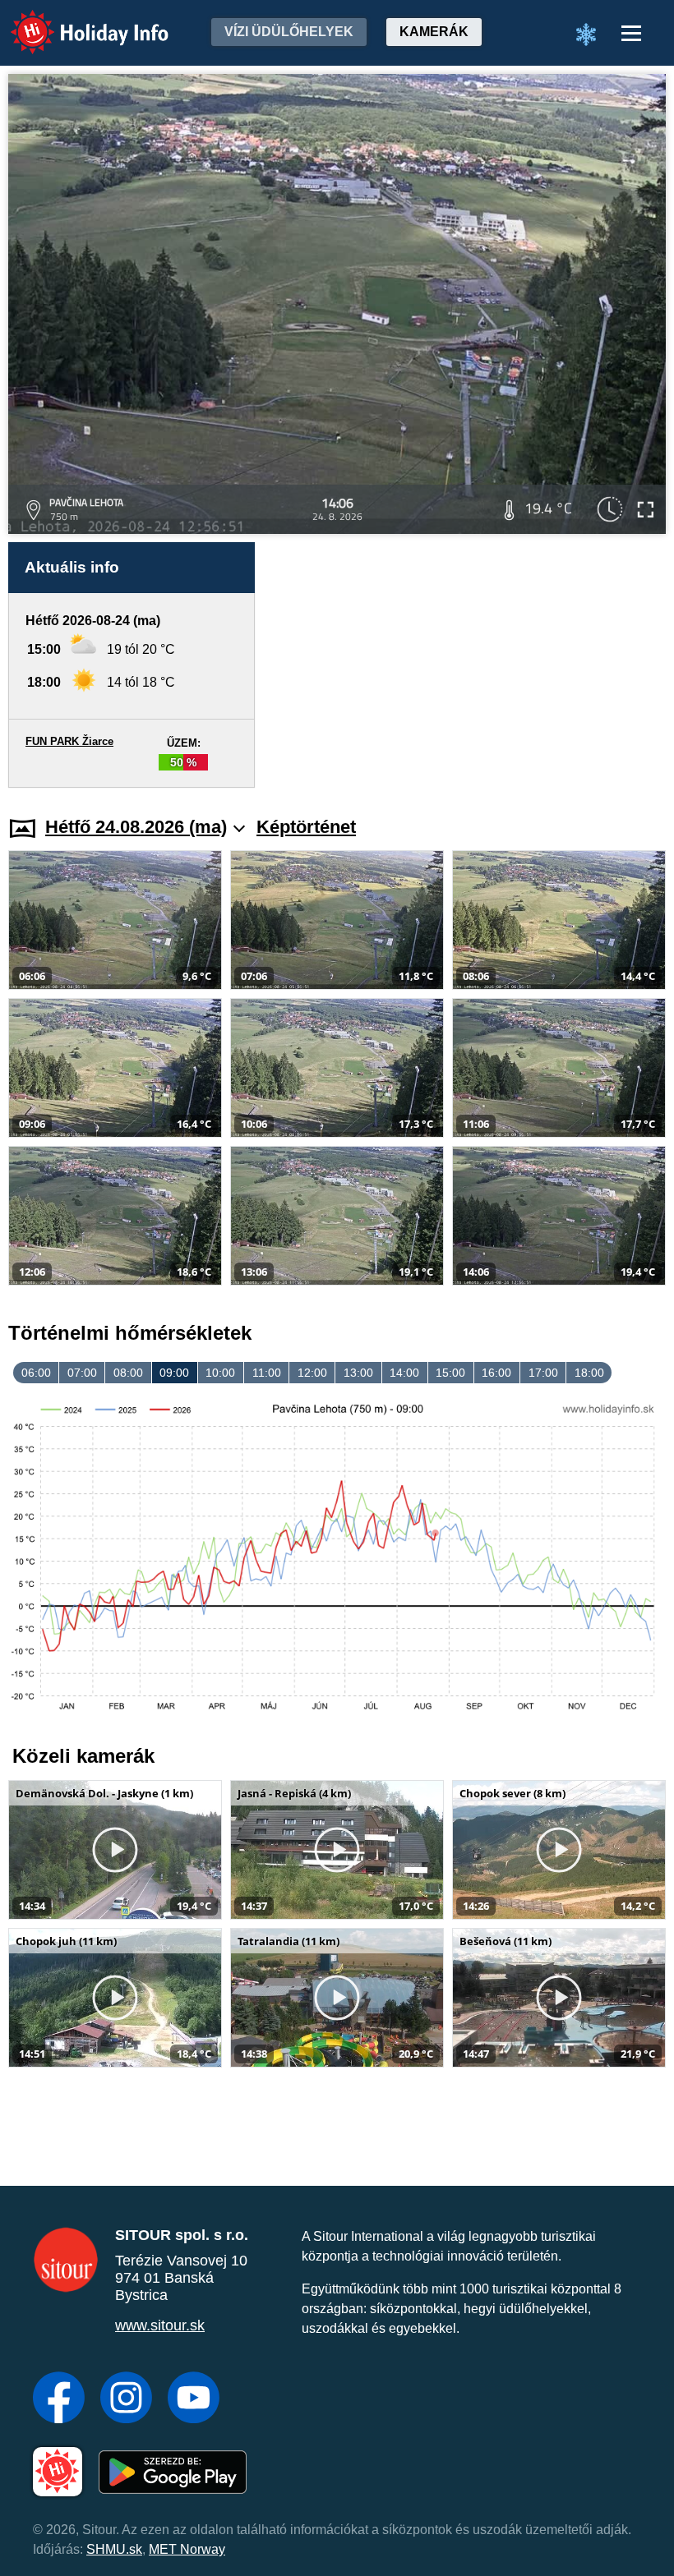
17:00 (543, 1373)
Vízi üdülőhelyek (289, 32)
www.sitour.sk (160, 2325)
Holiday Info (74, 21)
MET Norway (187, 2549)
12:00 (312, 1373)
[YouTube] (194, 2399)
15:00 (450, 1373)
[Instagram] (126, 2399)
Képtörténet (306, 827)
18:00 (589, 1373)
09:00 (174, 1373)
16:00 (496, 1373)
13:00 (358, 1373)
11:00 (267, 1373)
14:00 (404, 1373)
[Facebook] (59, 2399)
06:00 (36, 1373)
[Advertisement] (469, 665)
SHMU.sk (114, 2549)
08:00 (128, 1373)
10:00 (220, 1373)
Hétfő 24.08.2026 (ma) (136, 827)
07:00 (82, 1373)
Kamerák (434, 32)
